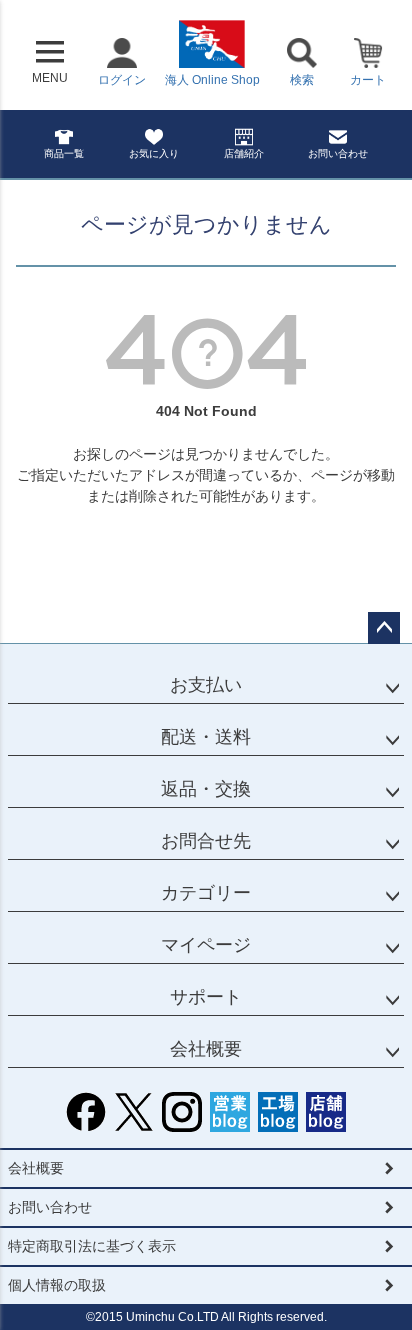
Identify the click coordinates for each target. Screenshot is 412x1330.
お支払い (206, 685)
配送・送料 (206, 737)
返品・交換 (206, 789)
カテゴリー (206, 893)
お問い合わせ (338, 153)
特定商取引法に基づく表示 (92, 1246)
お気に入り (154, 153)
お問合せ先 (206, 841)
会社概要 (206, 1049)
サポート (206, 997)
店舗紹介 (244, 153)
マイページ (206, 945)
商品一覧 (64, 153)
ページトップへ (384, 628)
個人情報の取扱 (57, 1285)
